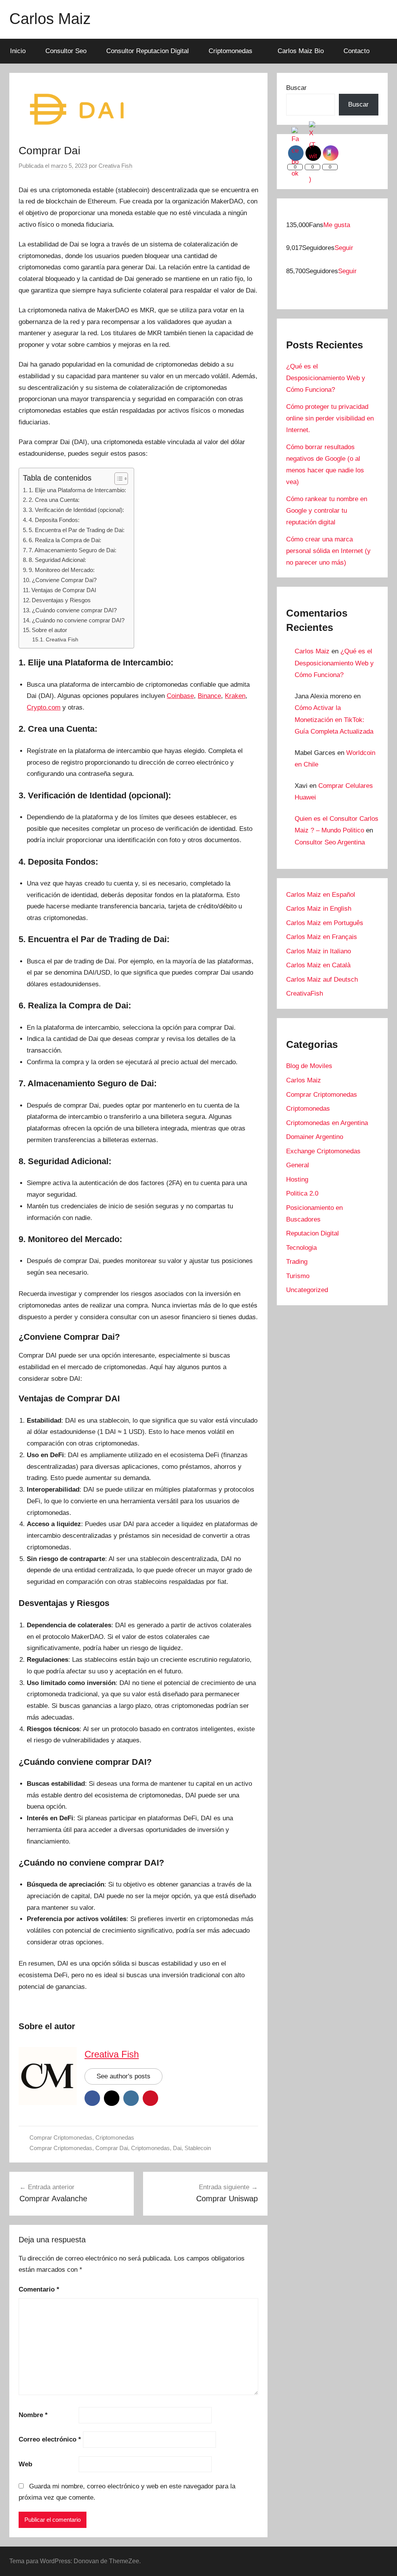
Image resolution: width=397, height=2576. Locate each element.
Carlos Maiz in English (319, 909)
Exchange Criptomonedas (323, 1151)
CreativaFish (305, 993)
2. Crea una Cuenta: (54, 500)
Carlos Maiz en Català (318, 965)
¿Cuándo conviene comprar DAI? (74, 610)
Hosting (297, 1179)
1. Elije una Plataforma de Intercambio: (77, 490)
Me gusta (337, 225)
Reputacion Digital (312, 1233)
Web (25, 2464)
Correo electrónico (50, 2439)
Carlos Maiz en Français (322, 937)
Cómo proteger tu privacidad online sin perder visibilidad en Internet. (330, 418)
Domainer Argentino (315, 1137)
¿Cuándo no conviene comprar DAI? (78, 620)
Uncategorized (307, 1290)
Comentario (39, 2289)
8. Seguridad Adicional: (57, 560)
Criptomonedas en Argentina (327, 1123)
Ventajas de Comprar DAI (64, 590)
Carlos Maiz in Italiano (318, 951)
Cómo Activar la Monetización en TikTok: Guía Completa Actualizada (334, 720)
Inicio (18, 51)
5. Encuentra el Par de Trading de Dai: (77, 530)
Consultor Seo (66, 51)
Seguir (344, 248)
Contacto (356, 51)
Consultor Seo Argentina (330, 842)
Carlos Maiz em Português (325, 923)
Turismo (298, 1276)
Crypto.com (44, 707)
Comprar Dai (112, 2148)
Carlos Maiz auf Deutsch (322, 980)
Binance (209, 696)
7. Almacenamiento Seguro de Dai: (72, 550)
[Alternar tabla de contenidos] (117, 479)
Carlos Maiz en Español (321, 895)
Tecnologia (301, 1248)
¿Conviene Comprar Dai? (64, 580)
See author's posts (123, 2076)
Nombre (33, 2415)
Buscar (296, 88)
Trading (297, 1262)
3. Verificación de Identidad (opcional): (76, 510)
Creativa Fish (115, 166)
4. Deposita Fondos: (54, 520)
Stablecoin (198, 2148)
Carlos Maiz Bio (301, 51)
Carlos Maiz (50, 19)
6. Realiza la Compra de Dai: (65, 540)
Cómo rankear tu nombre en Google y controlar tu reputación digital (327, 511)
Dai (177, 2148)
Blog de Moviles (309, 1066)
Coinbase (180, 696)
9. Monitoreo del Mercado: (62, 570)
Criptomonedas (230, 51)
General (298, 1165)
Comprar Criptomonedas (61, 2137)
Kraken (235, 696)
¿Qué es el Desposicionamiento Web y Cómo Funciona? (326, 378)
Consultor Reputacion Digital (148, 51)
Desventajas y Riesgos (61, 600)
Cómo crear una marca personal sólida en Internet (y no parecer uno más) (328, 551)
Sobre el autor (49, 630)
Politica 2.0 (302, 1193)
